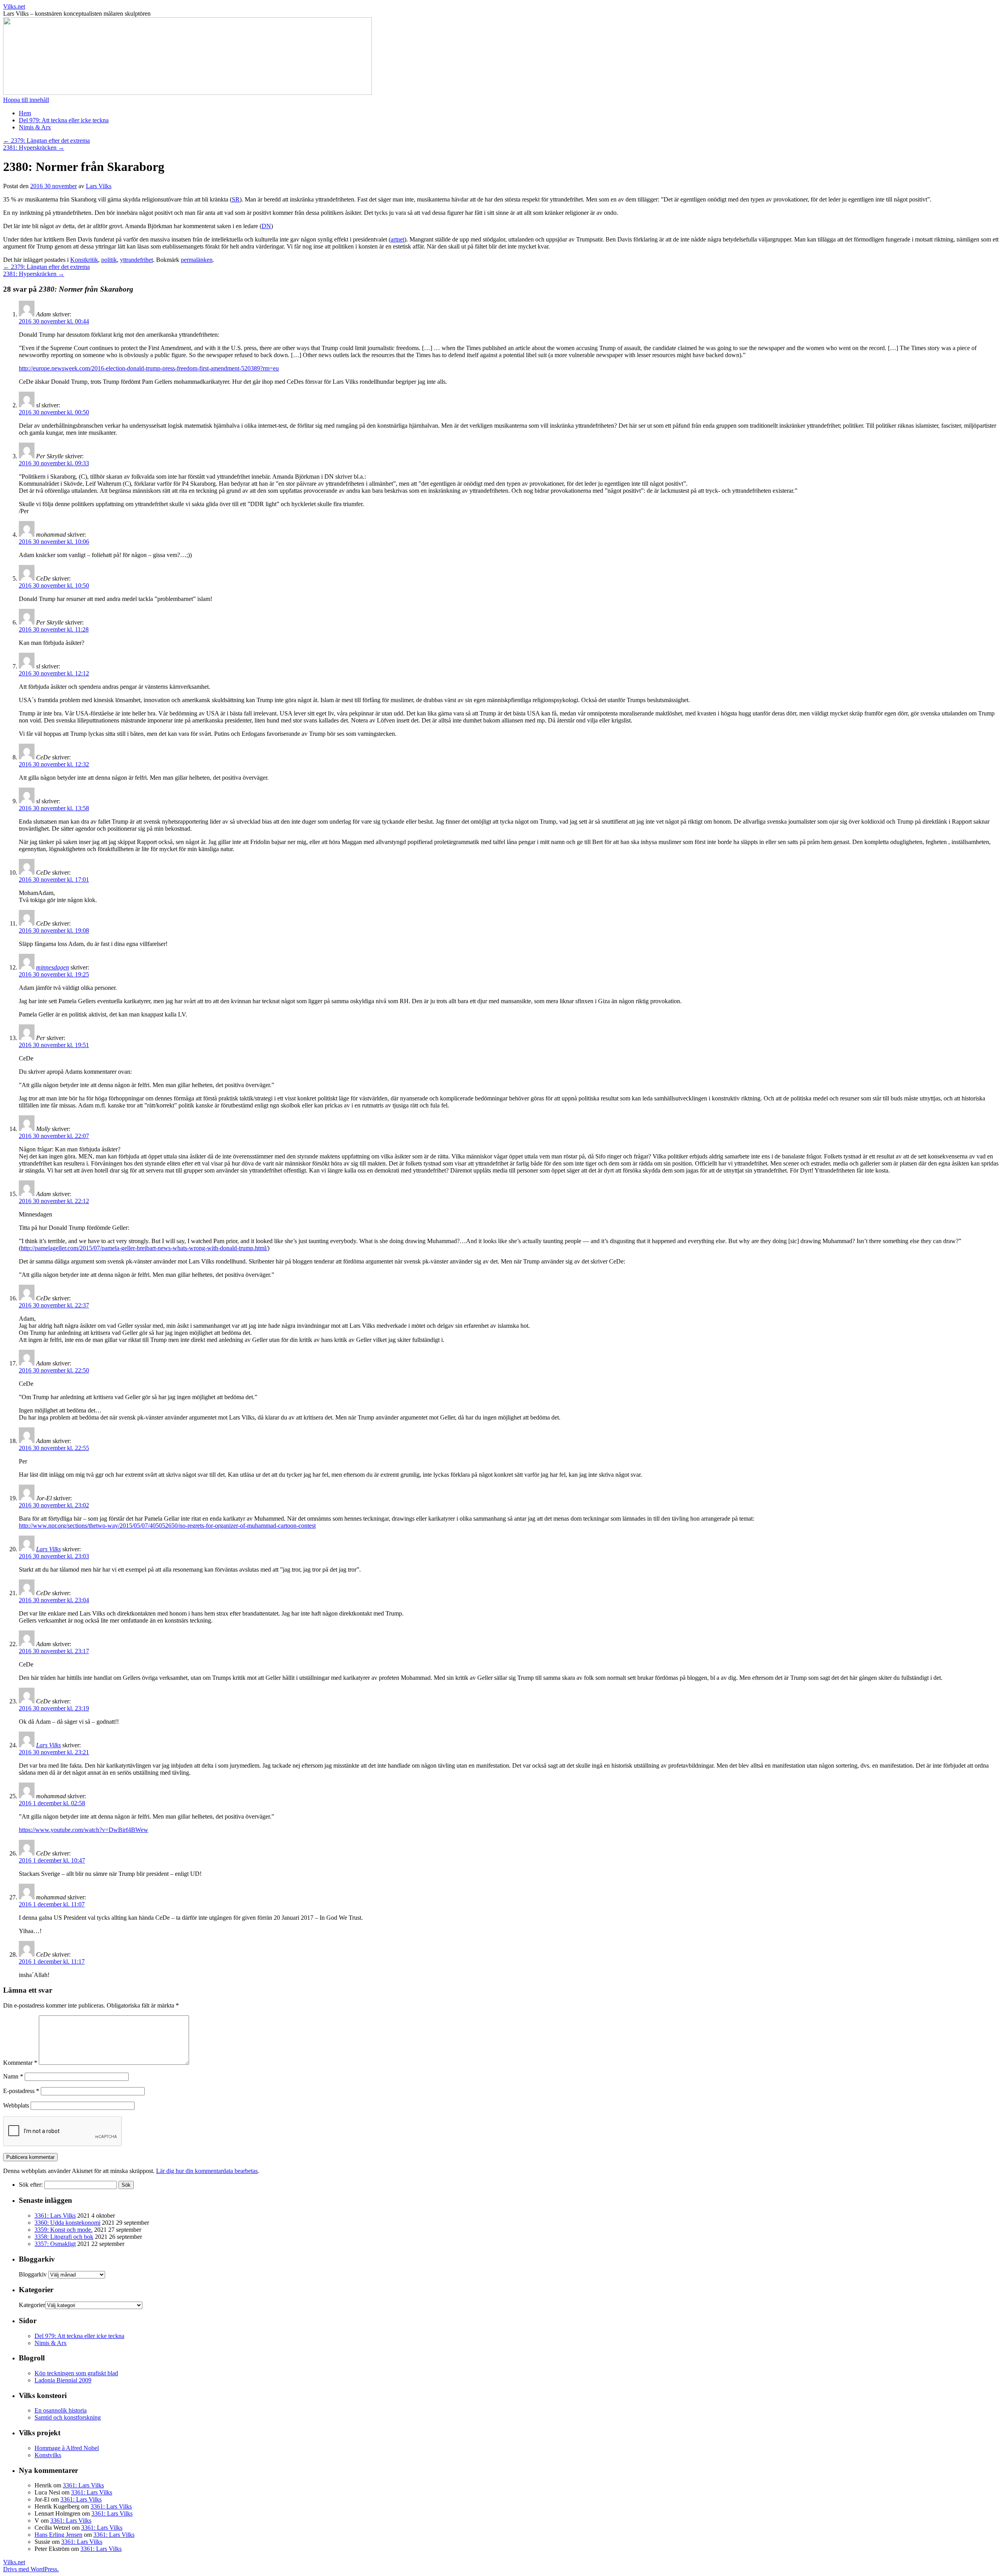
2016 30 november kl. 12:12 (54, 673)
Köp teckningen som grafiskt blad (76, 2373)
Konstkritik (84, 260)
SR (236, 199)
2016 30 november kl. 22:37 (54, 1305)
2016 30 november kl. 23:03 (54, 1556)
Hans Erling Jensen (58, 2535)
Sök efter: (31, 2185)
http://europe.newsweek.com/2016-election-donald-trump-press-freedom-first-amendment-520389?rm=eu (149, 368)
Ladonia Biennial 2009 (63, 2380)
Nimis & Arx (35, 127)
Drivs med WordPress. (31, 2569)
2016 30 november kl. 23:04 (54, 1600)
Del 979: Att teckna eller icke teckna (64, 120)
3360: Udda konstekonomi (67, 2223)
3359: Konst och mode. (64, 2230)
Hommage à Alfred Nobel (67, 2448)
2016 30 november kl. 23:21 (54, 1752)
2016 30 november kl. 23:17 (54, 1651)
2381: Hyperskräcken (34, 148)
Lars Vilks (99, 186)
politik (109, 260)
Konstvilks (48, 2455)
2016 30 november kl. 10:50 (54, 585)
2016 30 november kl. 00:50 (54, 412)
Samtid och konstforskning (68, 2417)
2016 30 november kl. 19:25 (54, 974)
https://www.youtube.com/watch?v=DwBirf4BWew (84, 1830)
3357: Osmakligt (55, 2244)
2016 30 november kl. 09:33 (54, 463)
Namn (13, 2076)
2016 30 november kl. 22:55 (54, 1448)
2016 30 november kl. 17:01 (54, 880)
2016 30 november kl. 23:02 (54, 1505)
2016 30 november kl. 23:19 (54, 1708)
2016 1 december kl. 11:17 (52, 1961)
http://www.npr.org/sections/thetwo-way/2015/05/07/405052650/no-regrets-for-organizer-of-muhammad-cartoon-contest (167, 1526)
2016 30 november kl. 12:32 (54, 764)
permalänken (197, 260)
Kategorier (32, 2305)
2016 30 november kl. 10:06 (54, 542)
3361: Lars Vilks (55, 2216)
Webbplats (16, 2105)
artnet (397, 239)
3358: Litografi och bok (64, 2237)
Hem (25, 113)
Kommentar (20, 2063)
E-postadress (21, 2091)
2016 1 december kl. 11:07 (52, 1904)
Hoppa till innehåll (26, 100)
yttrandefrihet (136, 260)
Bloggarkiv (33, 2274)
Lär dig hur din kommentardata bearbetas (207, 2171)
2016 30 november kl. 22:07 (54, 1136)
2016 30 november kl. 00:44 (54, 321)
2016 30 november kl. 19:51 (54, 1045)
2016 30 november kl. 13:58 (54, 808)
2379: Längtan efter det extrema (46, 141)
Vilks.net (14, 6)
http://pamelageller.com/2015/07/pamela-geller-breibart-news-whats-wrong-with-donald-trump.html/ (144, 1248)
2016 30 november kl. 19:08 (54, 930)
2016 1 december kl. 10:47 (52, 1860)
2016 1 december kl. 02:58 (52, 1803)
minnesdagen (53, 967)
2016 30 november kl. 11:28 (54, 629)
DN (266, 226)
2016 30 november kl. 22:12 (54, 1201)
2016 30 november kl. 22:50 (54, 1370)
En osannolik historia (61, 2410)
